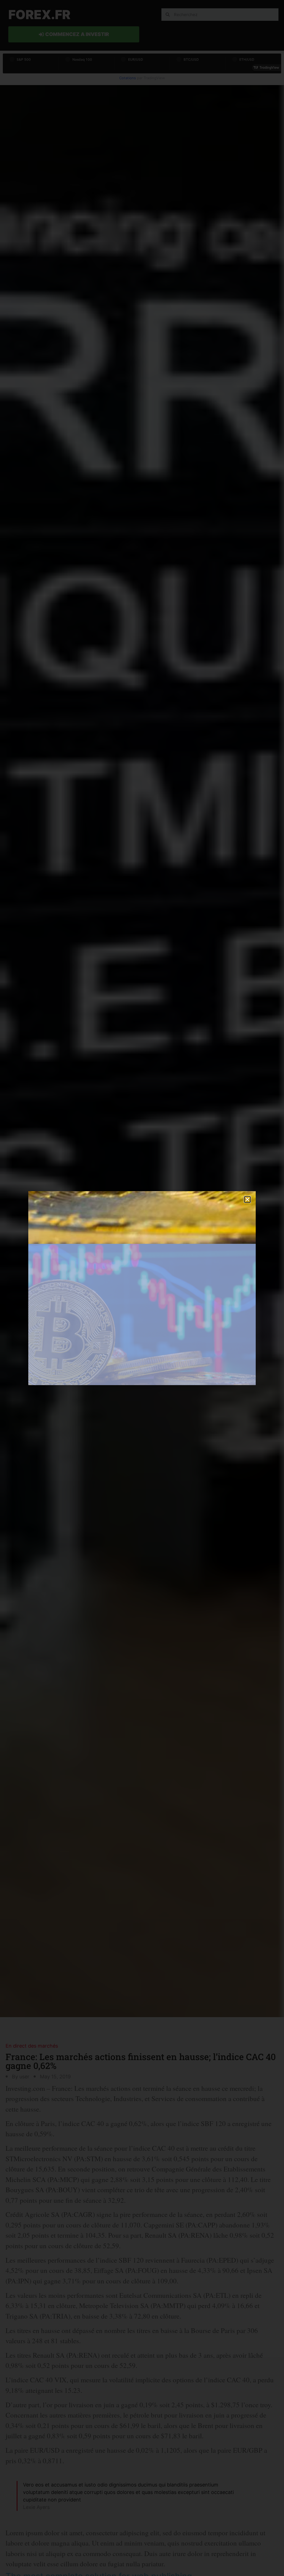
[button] (247, 1199)
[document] (142, 1288)
